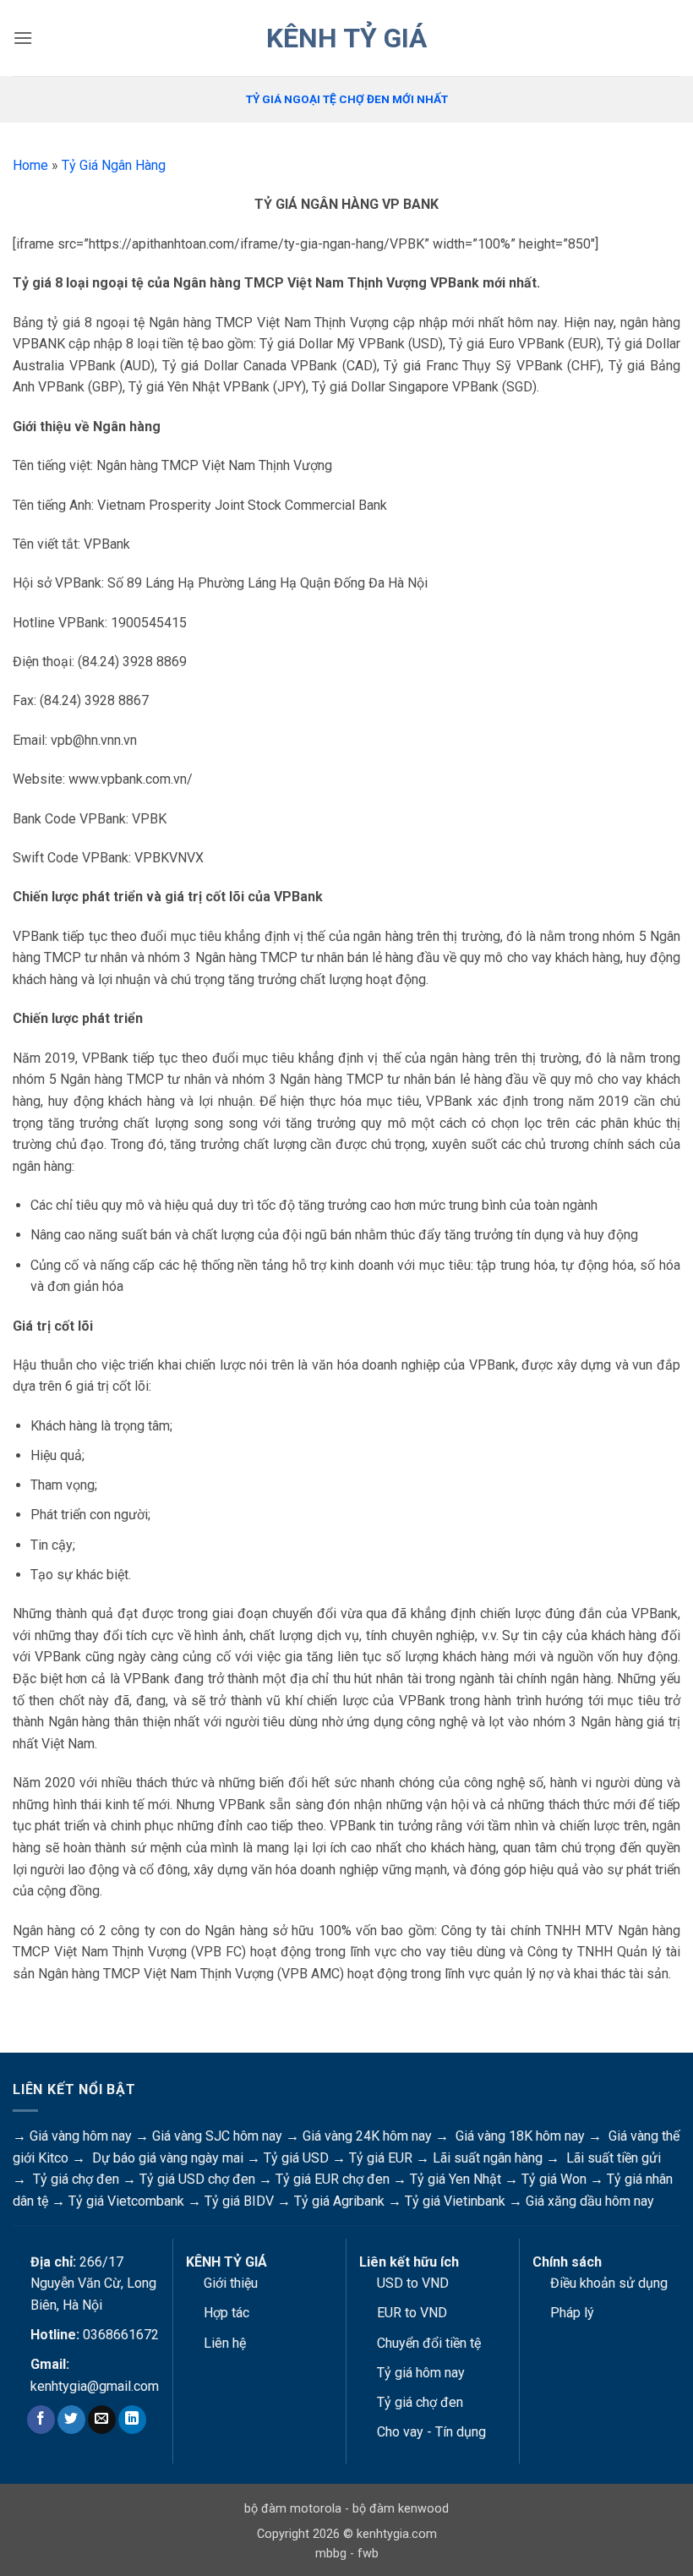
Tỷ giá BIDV (239, 2201)
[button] (23, 38)
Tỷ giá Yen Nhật (456, 2179)
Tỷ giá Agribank (339, 2201)
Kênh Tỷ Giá (346, 38)
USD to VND (413, 2283)
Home (30, 165)
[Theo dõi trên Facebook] (41, 2420)
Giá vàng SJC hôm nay (217, 2136)
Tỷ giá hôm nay (421, 2373)
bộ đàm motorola (293, 2509)
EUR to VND (412, 2313)
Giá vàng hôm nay (81, 2136)
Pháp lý (572, 2313)
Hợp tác (226, 2313)
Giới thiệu (231, 2283)
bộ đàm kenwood (401, 2509)
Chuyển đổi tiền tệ (429, 2343)
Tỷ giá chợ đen (76, 2179)
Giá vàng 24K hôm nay (367, 2136)
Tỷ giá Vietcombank (126, 2201)
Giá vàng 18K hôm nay (520, 2136)
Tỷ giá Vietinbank (455, 2201)
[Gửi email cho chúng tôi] (102, 2420)
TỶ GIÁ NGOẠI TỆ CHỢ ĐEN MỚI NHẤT (347, 99)
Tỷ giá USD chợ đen (197, 2179)
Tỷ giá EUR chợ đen (333, 2179)
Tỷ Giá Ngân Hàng (114, 165)
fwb (368, 2554)
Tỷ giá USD (296, 2158)
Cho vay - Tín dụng (431, 2432)
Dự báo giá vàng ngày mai (168, 2158)
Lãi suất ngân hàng (488, 2158)
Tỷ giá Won (554, 2179)
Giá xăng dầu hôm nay (590, 2201)
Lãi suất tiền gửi (614, 2158)
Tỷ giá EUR (381, 2158)
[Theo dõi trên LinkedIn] (132, 2420)
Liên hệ (225, 2343)
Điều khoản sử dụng (609, 2283)
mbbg (331, 2554)
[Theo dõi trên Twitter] (71, 2420)
